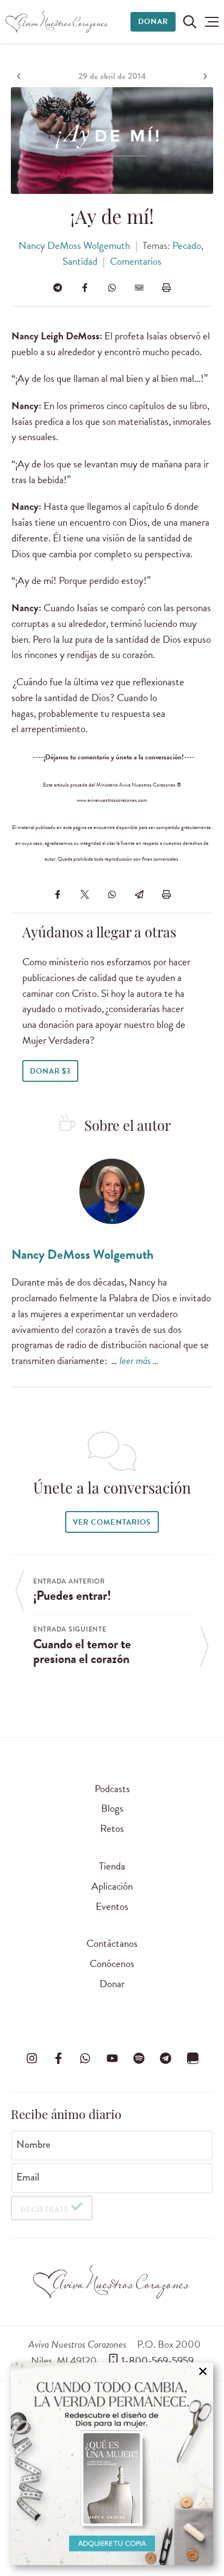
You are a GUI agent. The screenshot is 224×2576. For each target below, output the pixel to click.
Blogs (112, 1808)
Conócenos (112, 1963)
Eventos (112, 1906)
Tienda (112, 1866)
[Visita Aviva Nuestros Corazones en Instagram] (32, 2059)
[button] (212, 22)
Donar (153, 22)
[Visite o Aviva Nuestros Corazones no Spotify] (139, 2059)
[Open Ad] (112, 2464)
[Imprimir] (166, 288)
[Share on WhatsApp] (112, 288)
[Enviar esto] (139, 288)
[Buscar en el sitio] (190, 22)
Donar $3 (50, 1071)
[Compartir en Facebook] (85, 288)
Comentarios (136, 261)
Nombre (33, 2145)
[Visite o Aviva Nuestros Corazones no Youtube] (112, 2059)
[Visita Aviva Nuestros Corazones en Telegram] (166, 2059)
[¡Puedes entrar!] (20, 76)
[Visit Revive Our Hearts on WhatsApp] (85, 2059)
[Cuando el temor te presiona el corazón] (204, 76)
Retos (112, 1828)
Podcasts (112, 1789)
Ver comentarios (112, 1522)
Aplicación (112, 1886)
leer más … (139, 1360)
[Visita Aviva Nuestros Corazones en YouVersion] (192, 2059)
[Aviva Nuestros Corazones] (57, 22)
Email (28, 2177)
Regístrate (45, 2210)
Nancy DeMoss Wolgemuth (74, 245)
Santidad (80, 261)
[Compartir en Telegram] (58, 288)
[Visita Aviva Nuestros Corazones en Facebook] (58, 2059)
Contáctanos (112, 1943)
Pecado (187, 245)
